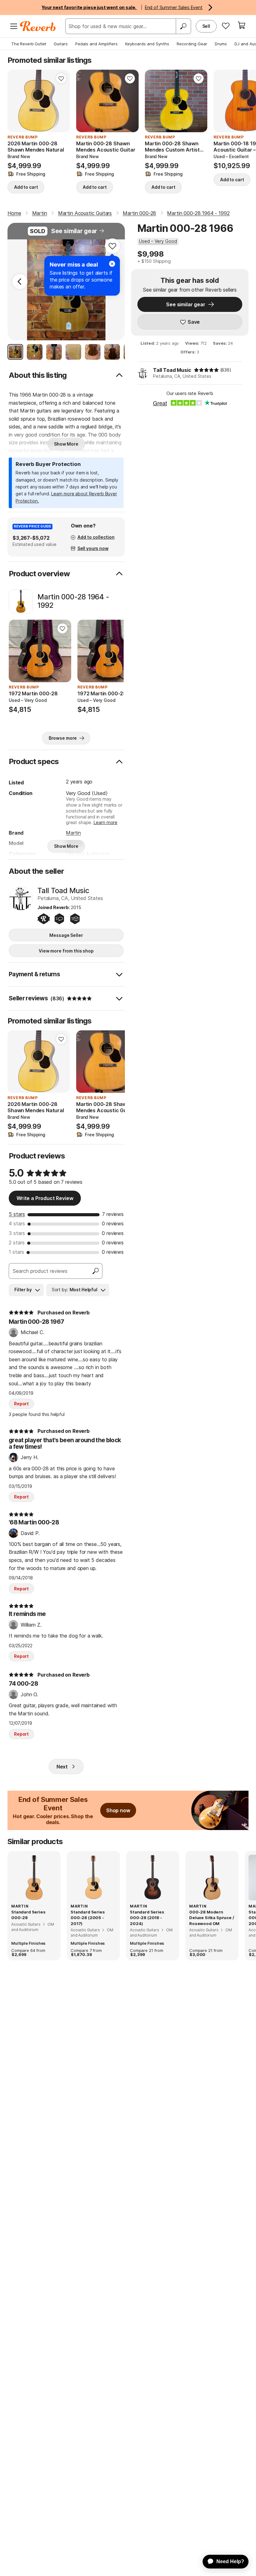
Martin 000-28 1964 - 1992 (73, 601)
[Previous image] (16, 101)
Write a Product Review (45, 1198)
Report (21, 1404)
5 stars (17, 1214)
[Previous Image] (20, 282)
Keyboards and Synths (147, 44)
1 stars (16, 1252)
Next (62, 1767)
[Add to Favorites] (61, 78)
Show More (66, 444)
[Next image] (61, 101)
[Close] (112, 264)
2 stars (17, 1243)
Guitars (61, 44)
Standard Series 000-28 (28, 1915)
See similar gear (74, 231)
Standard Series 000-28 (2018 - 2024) (147, 1918)
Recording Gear (192, 44)
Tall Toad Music (172, 370)
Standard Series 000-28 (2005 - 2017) (88, 1918)
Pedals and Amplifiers (96, 44)
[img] (206, 370)
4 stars (17, 1223)
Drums (221, 44)
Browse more (63, 738)
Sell (206, 26)
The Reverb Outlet (29, 44)
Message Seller (66, 935)
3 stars (17, 1233)
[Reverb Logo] (38, 26)
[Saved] (226, 26)
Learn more (106, 822)
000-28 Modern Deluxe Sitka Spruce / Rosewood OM (212, 1918)
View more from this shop (66, 951)
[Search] (183, 26)
